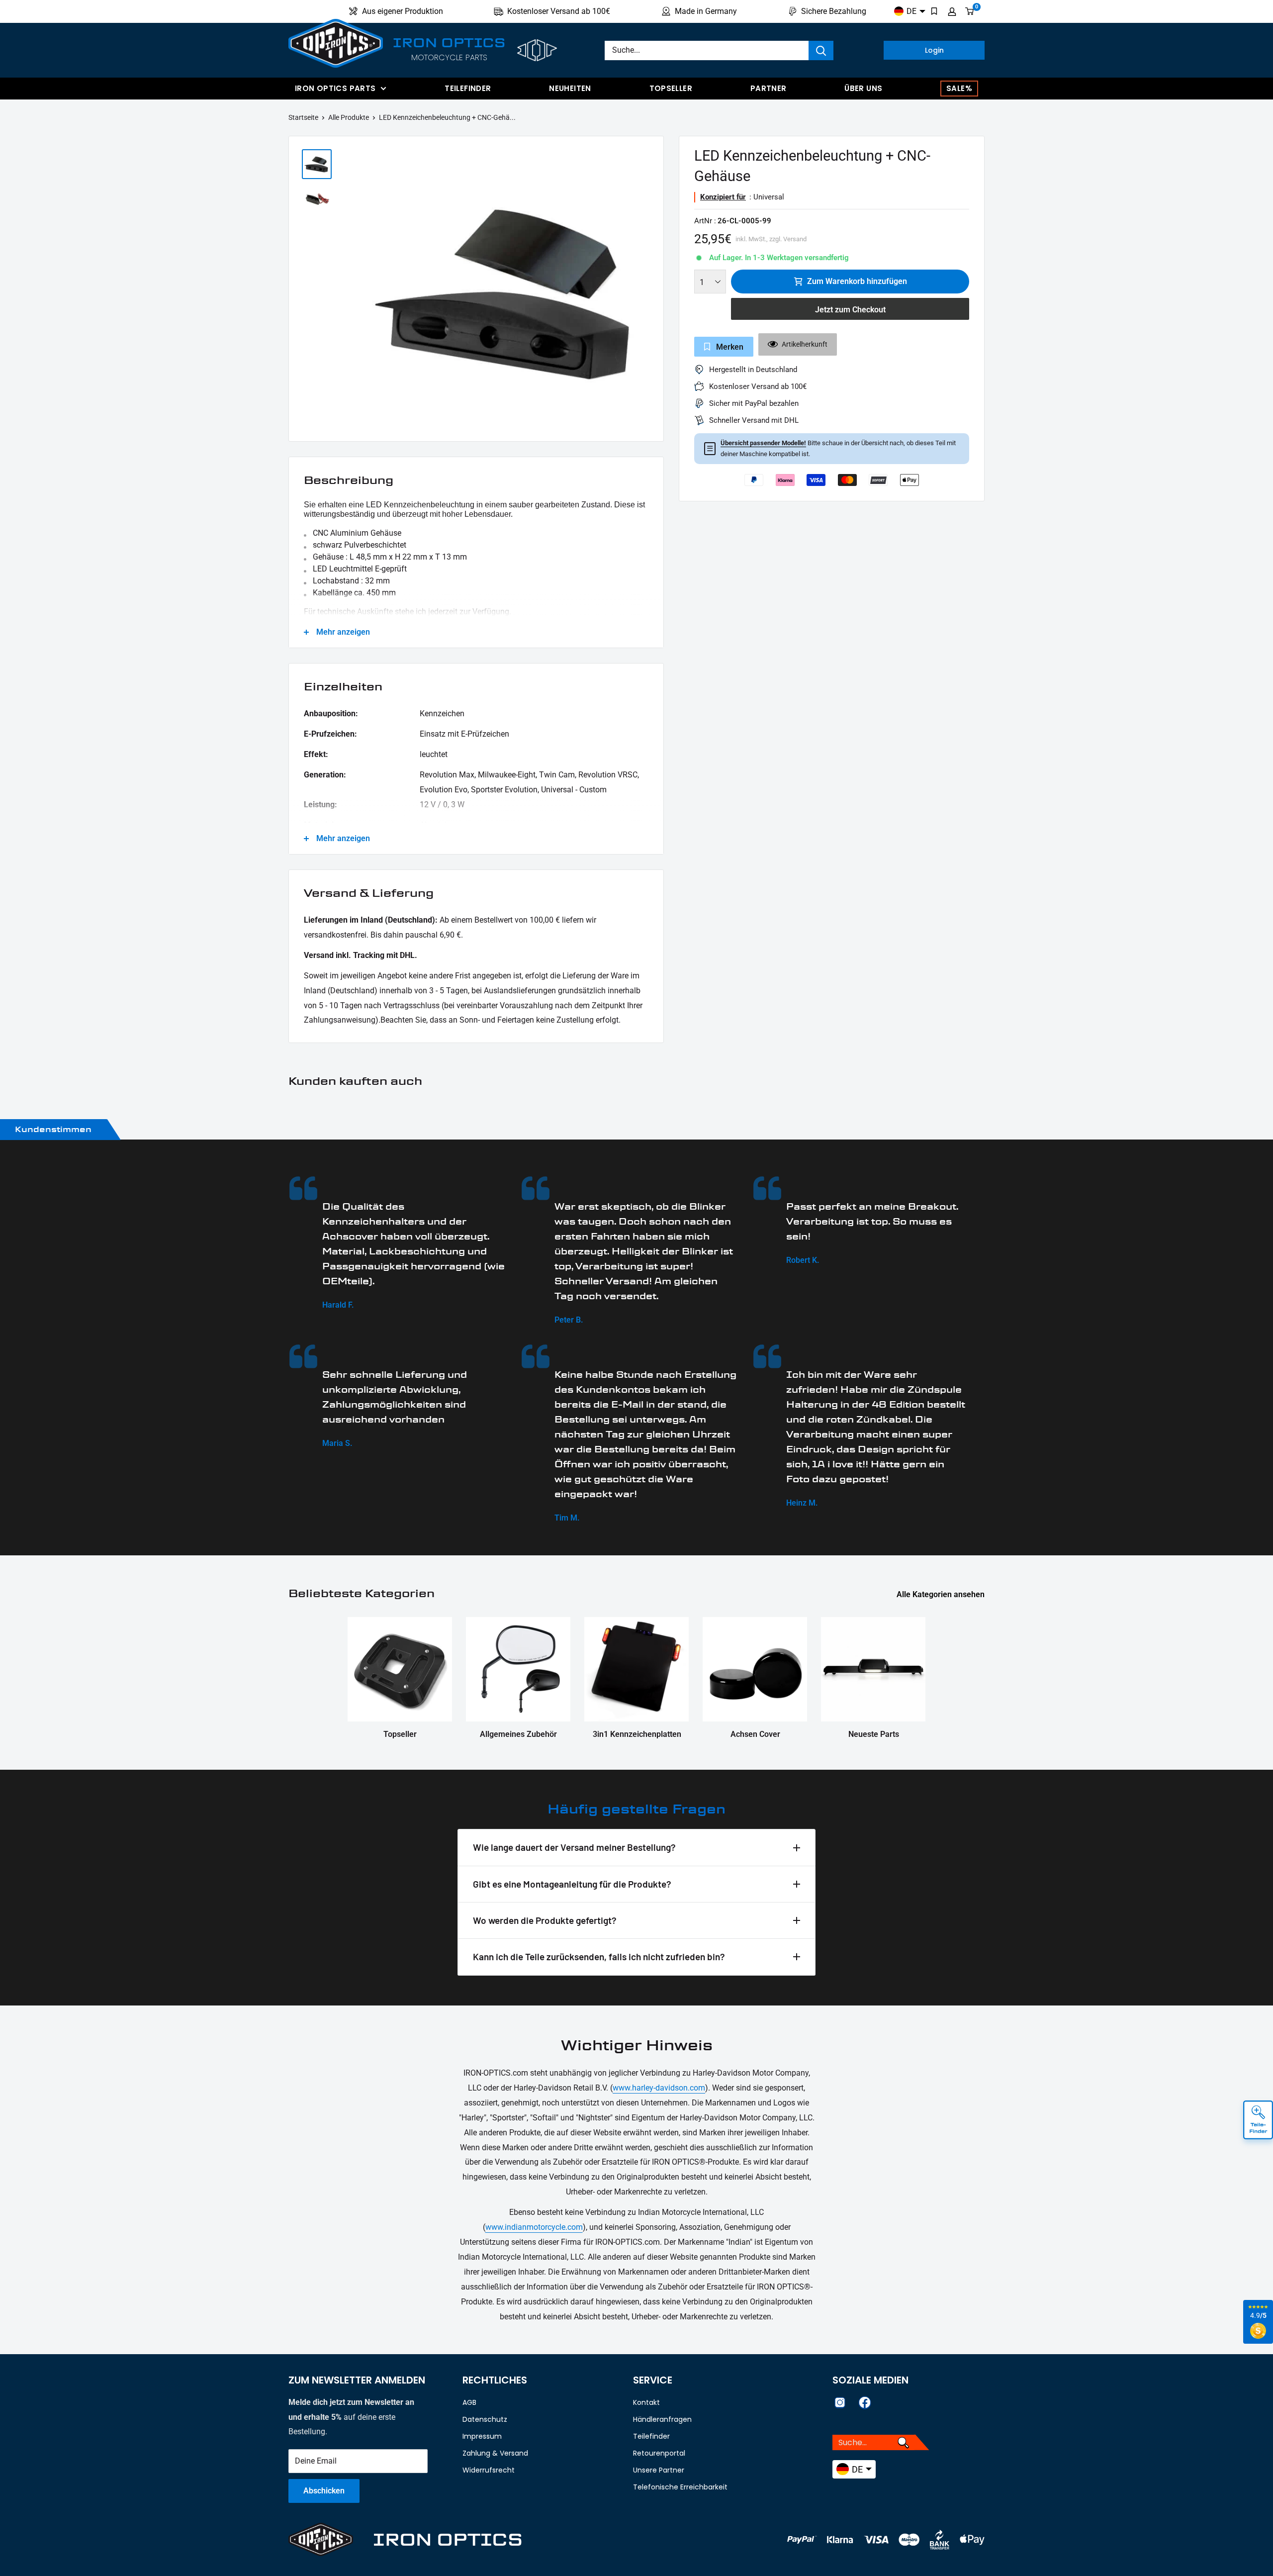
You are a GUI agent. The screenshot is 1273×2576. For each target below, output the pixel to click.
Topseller (671, 88)
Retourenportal (659, 2453)
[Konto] (952, 11)
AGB (469, 2402)
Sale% (959, 88)
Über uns (863, 88)
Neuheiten (570, 88)
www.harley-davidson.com (659, 2088)
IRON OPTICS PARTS (335, 88)
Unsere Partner (659, 2470)
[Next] (651, 291)
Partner (769, 88)
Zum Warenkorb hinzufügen (857, 281)
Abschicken (324, 2491)
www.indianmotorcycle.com (534, 2227)
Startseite (303, 117)
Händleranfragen (662, 2419)
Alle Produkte (349, 117)
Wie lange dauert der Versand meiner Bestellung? (574, 1847)
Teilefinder (468, 88)
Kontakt (646, 2402)
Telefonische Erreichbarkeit (680, 2487)
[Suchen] (821, 50)
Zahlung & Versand (495, 2453)
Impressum (482, 2436)
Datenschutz (485, 2419)
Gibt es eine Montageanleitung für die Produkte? (572, 1884)
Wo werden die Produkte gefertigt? (545, 1920)
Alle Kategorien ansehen (942, 1594)
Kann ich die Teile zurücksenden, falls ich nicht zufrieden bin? (599, 1956)
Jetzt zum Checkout (850, 310)
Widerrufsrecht (489, 2470)
